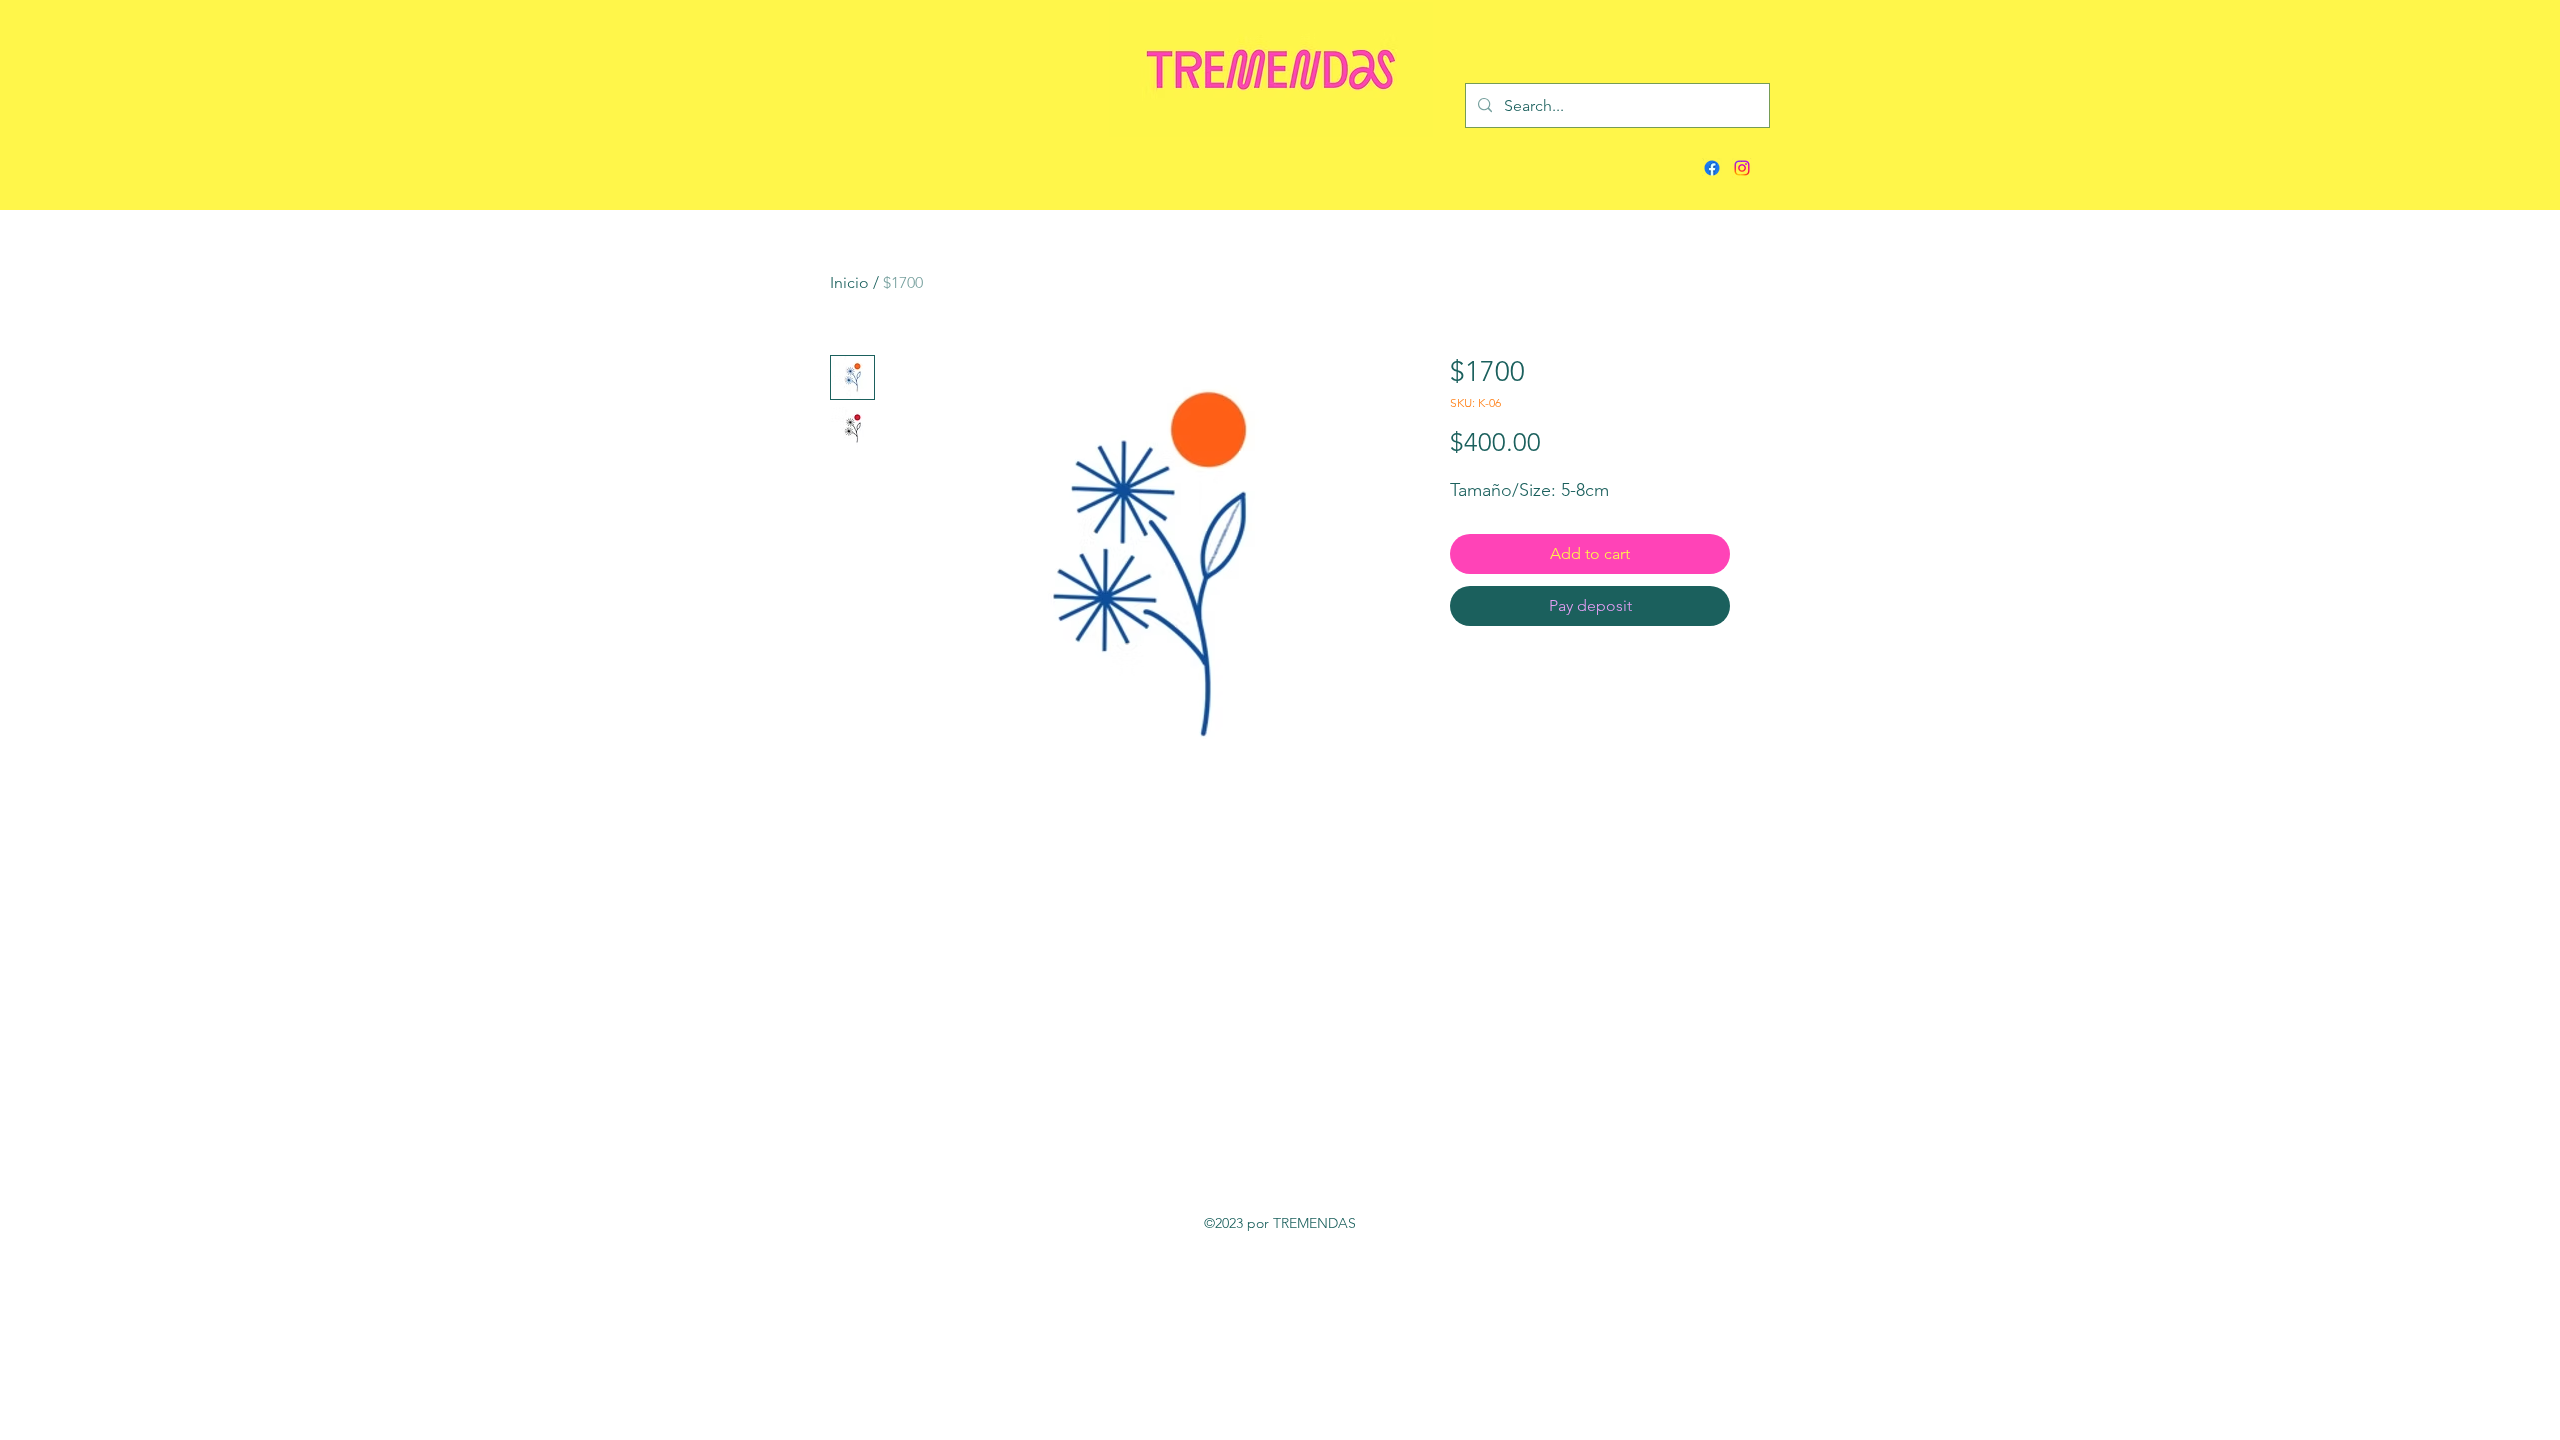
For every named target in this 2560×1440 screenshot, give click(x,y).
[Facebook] (1712, 168)
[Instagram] (1742, 168)
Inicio (849, 282)
